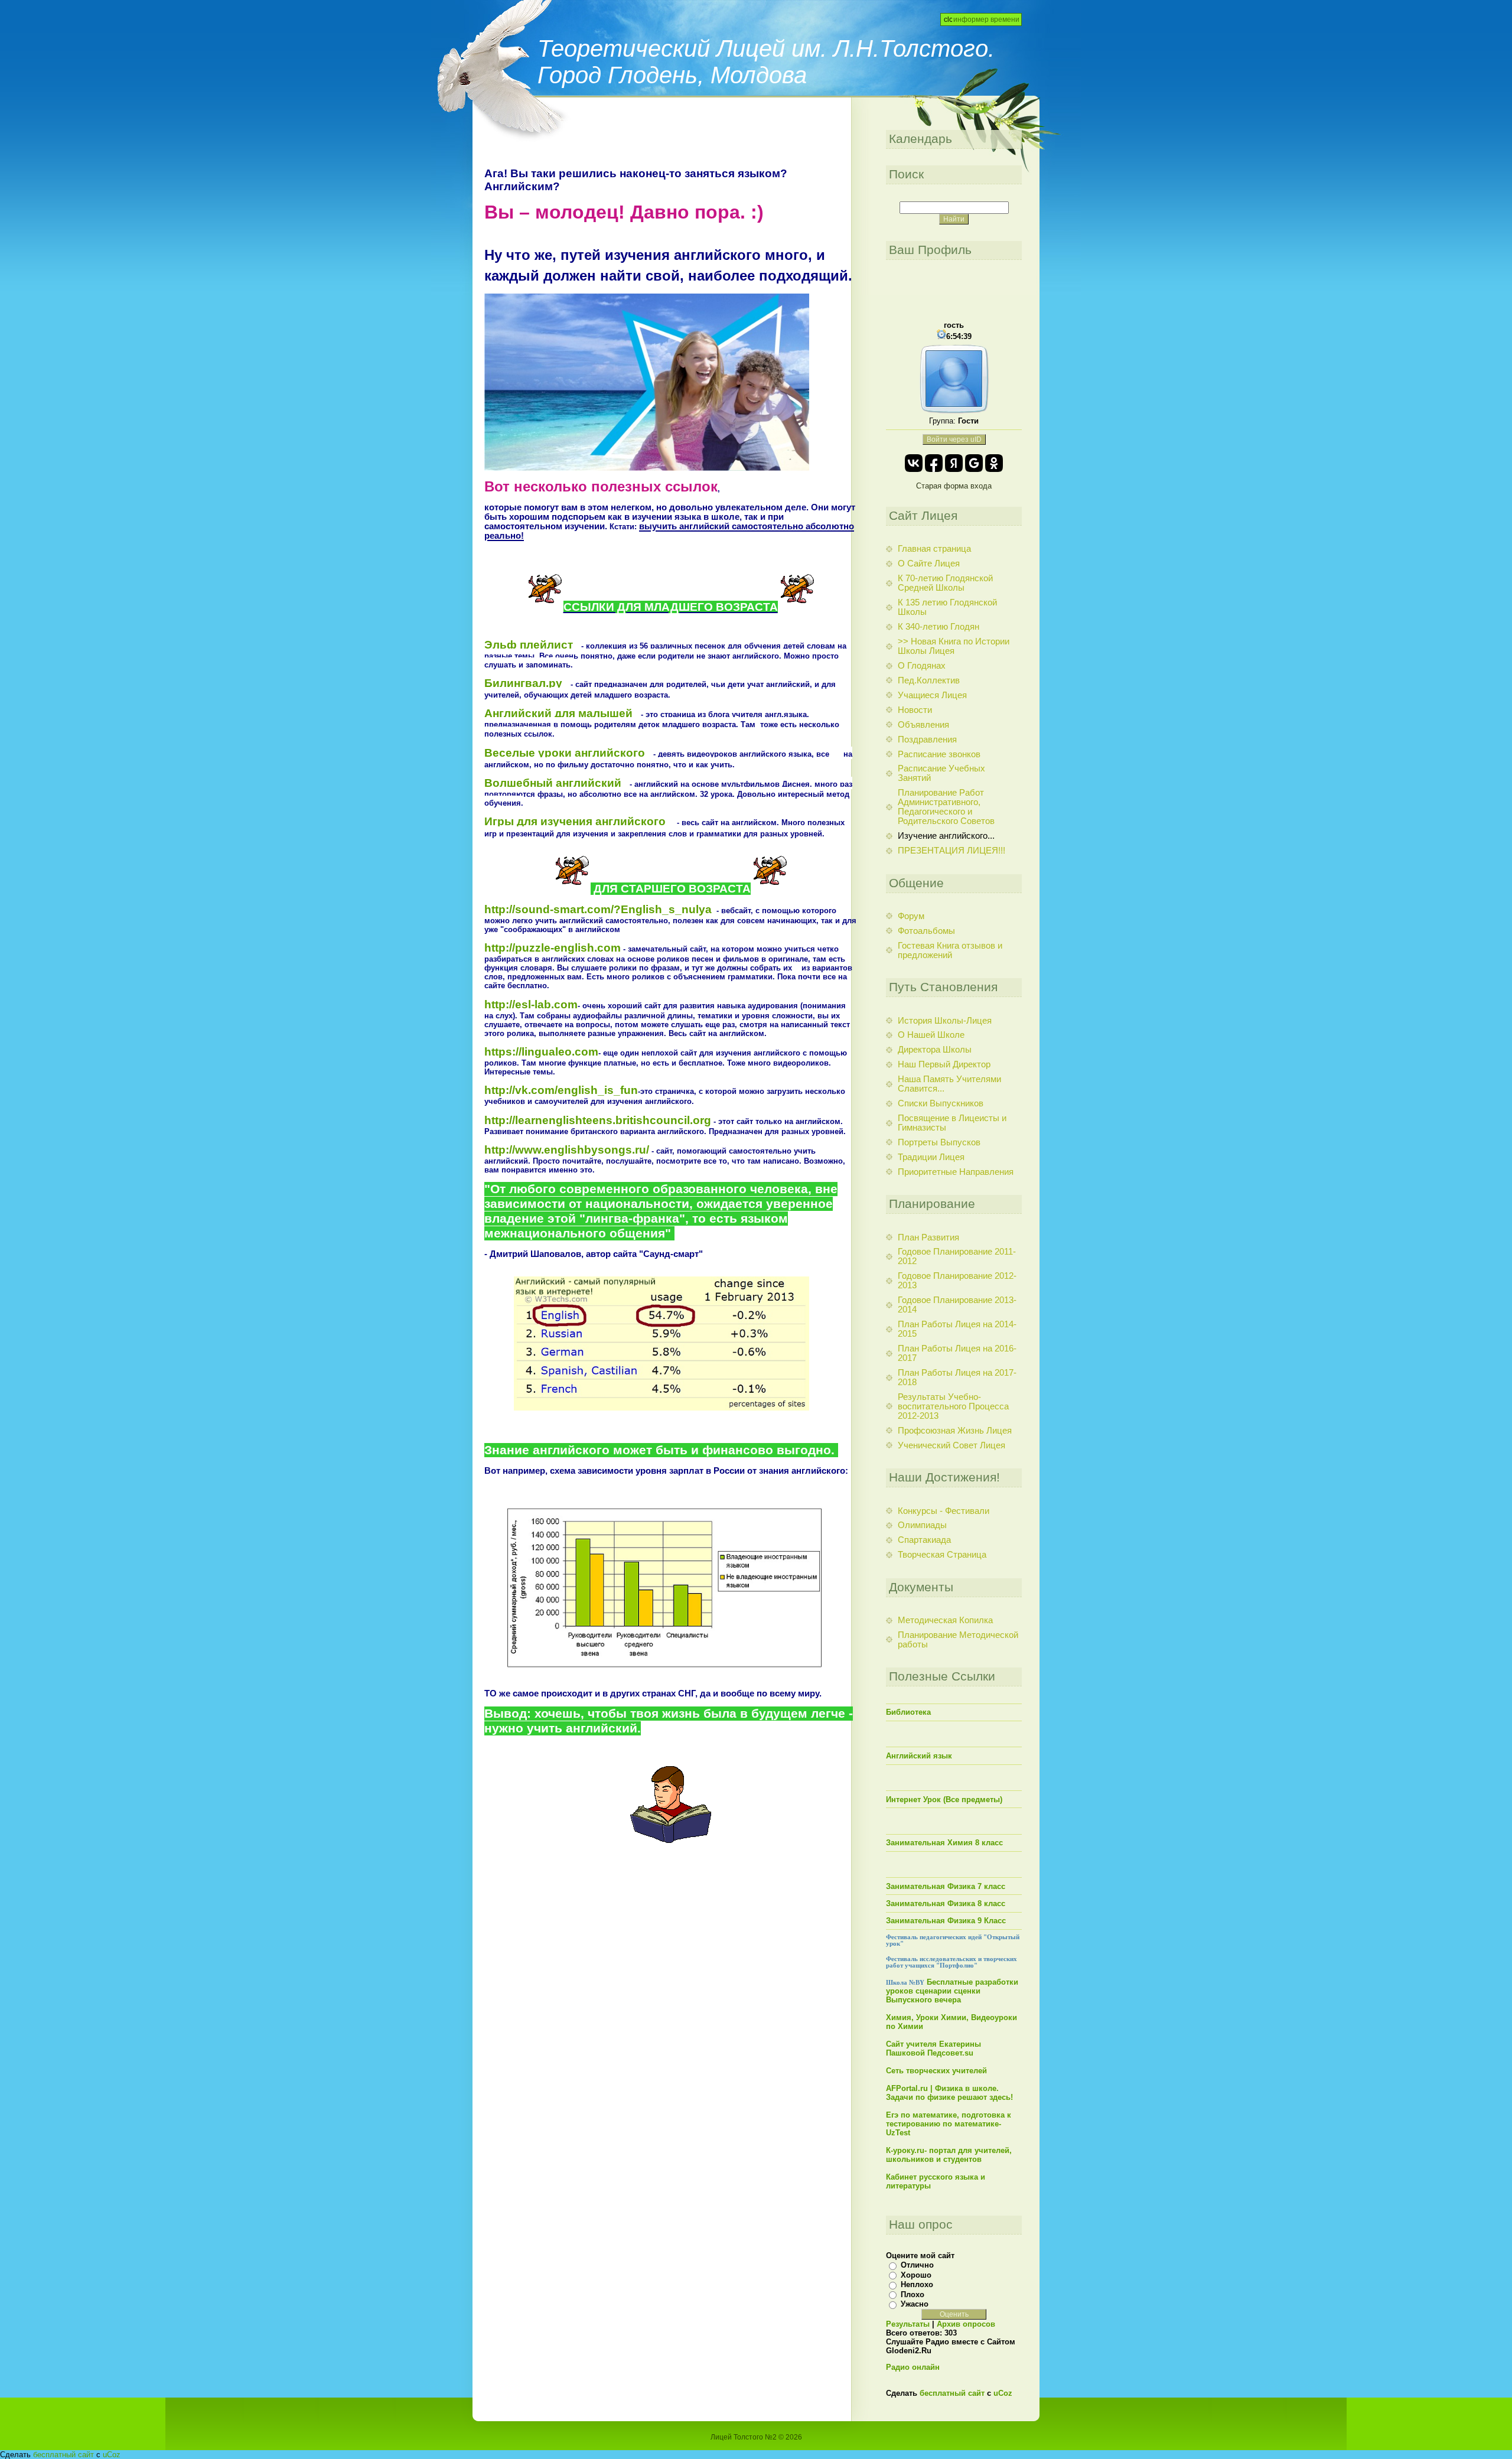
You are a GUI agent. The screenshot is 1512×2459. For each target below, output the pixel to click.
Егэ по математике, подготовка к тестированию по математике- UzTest (949, 2124)
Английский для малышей (558, 713)
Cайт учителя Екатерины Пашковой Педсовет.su (933, 2048)
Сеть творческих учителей (936, 2071)
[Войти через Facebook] (934, 463)
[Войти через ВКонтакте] (914, 463)
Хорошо (916, 2275)
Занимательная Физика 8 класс (946, 1903)
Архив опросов (966, 2324)
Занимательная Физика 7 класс (946, 1886)
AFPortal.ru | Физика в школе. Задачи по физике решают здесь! (949, 2093)
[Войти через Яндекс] (954, 463)
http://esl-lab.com (531, 1004)
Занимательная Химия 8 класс (944, 1843)
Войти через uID (954, 439)
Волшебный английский (553, 783)
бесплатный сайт (952, 2393)
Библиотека (908, 1712)
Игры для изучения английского (576, 821)
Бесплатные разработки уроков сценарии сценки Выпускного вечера (952, 1991)
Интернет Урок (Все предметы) (944, 1800)
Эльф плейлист (529, 645)
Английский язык (919, 1756)
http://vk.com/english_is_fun (561, 1090)
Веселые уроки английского (565, 753)
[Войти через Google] (974, 463)
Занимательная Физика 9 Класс (946, 1921)
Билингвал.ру (523, 683)
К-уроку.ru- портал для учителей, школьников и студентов (949, 2155)
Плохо (913, 2294)
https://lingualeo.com (541, 1052)
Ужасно (915, 2304)
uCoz (1003, 2393)
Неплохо (917, 2284)
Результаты (908, 2324)
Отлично (917, 2265)
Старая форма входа (954, 486)
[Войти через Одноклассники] (994, 463)
